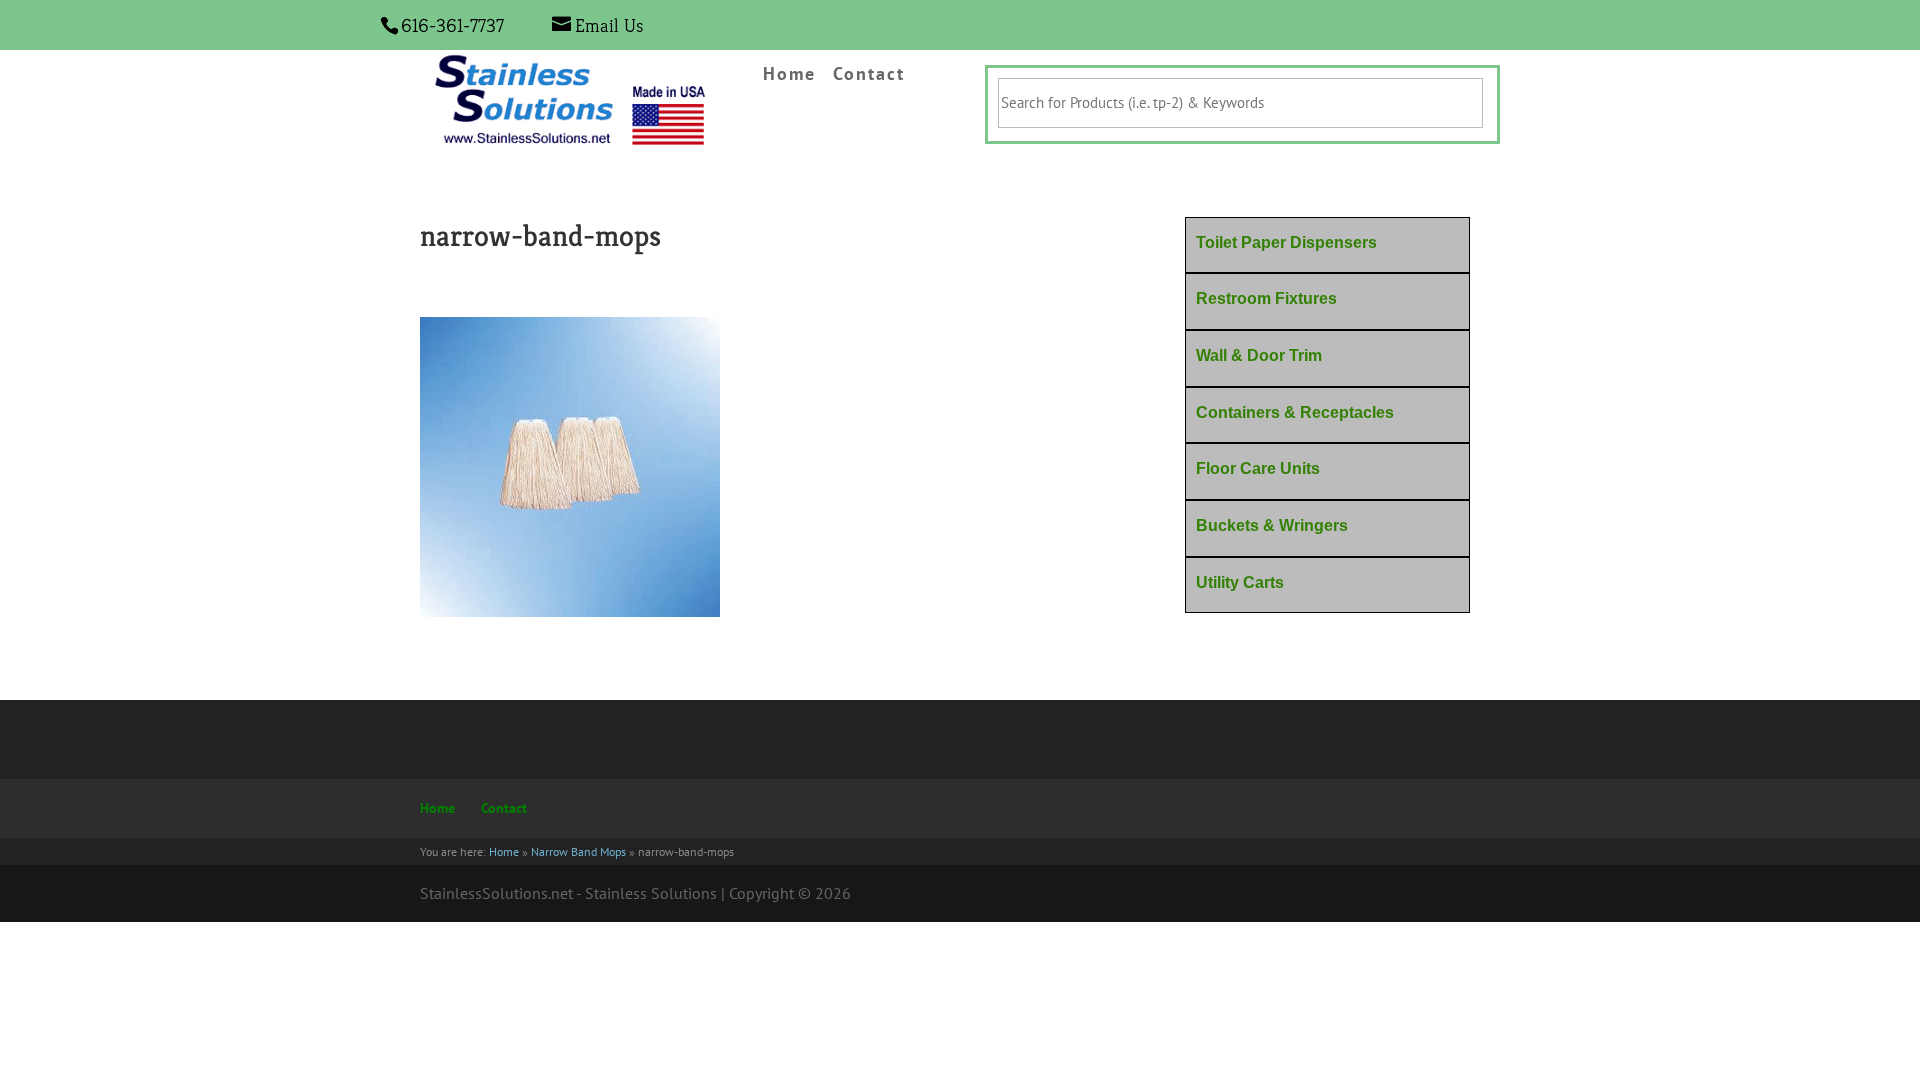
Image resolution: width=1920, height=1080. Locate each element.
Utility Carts (1240, 582)
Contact (869, 75)
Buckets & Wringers (1272, 525)
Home (789, 75)
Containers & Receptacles (1295, 412)
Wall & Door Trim (1259, 355)
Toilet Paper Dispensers (1286, 242)
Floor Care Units (1258, 468)
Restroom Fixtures (1266, 298)
